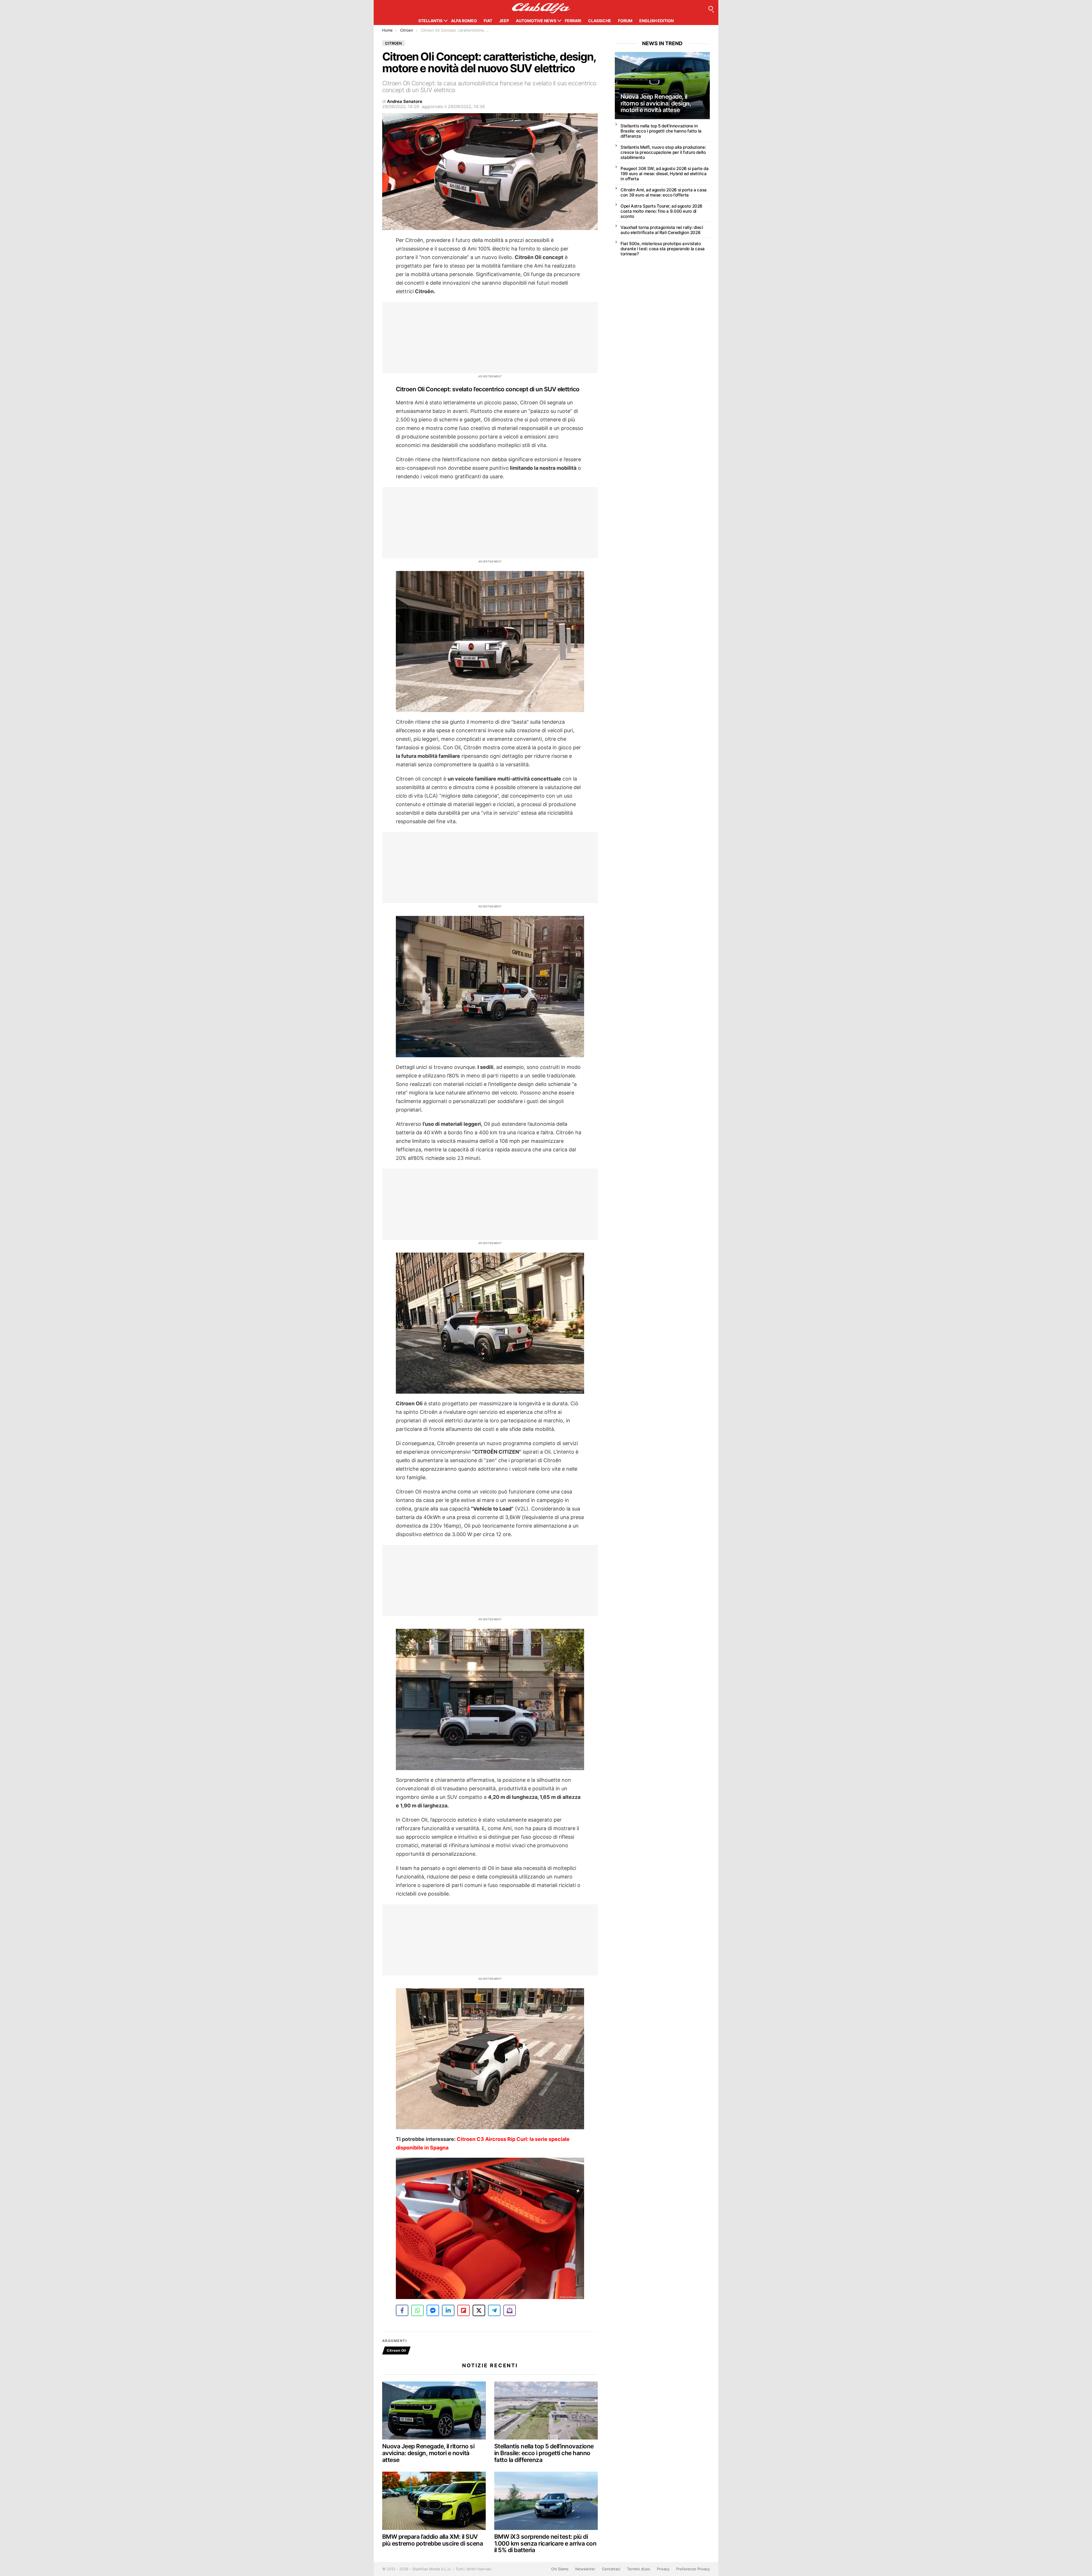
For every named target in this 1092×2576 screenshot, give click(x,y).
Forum (625, 21)
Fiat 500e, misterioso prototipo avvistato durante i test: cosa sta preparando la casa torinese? (663, 249)
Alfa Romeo (464, 21)
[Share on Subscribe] (510, 2310)
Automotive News (536, 21)
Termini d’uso (639, 2569)
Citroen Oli (396, 2350)
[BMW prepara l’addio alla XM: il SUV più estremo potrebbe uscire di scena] (434, 2501)
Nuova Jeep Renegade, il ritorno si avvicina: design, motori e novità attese (428, 2453)
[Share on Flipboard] (464, 2310)
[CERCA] (711, 8)
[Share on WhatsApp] (417, 2310)
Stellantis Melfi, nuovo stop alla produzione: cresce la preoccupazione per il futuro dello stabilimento (663, 152)
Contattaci (611, 2569)
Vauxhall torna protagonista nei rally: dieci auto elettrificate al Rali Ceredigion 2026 (662, 230)
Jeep (504, 21)
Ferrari (573, 21)
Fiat (488, 21)
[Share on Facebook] (402, 2310)
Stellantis (430, 21)
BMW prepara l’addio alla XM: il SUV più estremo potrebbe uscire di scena (433, 2540)
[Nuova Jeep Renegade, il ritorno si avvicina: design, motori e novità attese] (434, 2411)
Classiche (600, 21)
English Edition (656, 21)
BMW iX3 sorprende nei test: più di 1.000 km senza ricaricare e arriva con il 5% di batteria (545, 2543)
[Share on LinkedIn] (448, 2310)
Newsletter (585, 2569)
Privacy (663, 2569)
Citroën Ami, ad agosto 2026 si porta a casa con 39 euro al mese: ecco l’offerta (664, 192)
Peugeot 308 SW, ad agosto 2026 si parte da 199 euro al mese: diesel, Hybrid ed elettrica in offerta (664, 174)
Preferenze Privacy (693, 2569)
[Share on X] (479, 2310)
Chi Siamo (560, 2569)
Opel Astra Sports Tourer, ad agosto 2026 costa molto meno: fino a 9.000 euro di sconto (661, 211)
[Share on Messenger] (433, 2310)
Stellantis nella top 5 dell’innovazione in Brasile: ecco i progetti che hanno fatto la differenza (544, 2453)
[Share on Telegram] (494, 2310)
